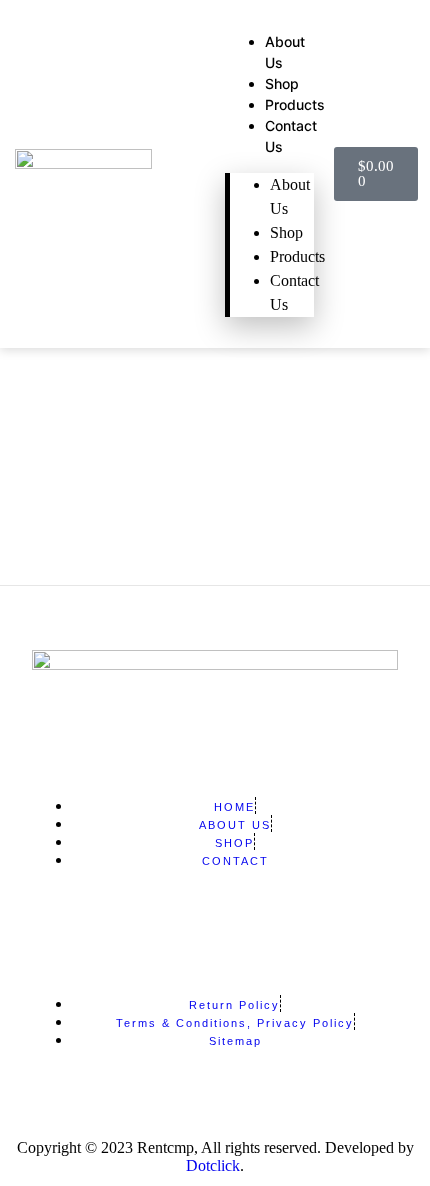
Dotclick (213, 1165)
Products (295, 104)
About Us (290, 196)
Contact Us (294, 292)
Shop (282, 83)
